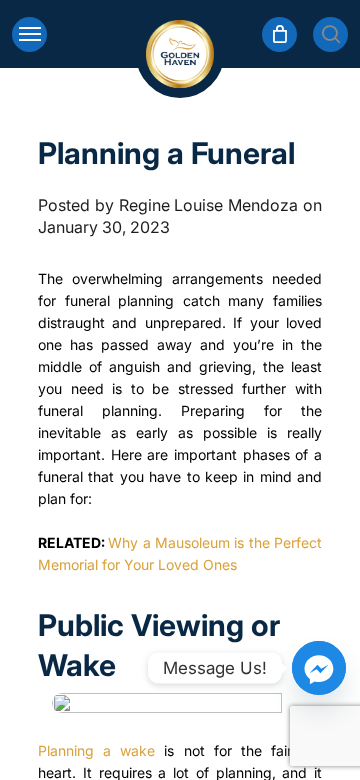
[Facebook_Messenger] (319, 668)
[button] (29, 34)
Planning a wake (96, 750)
